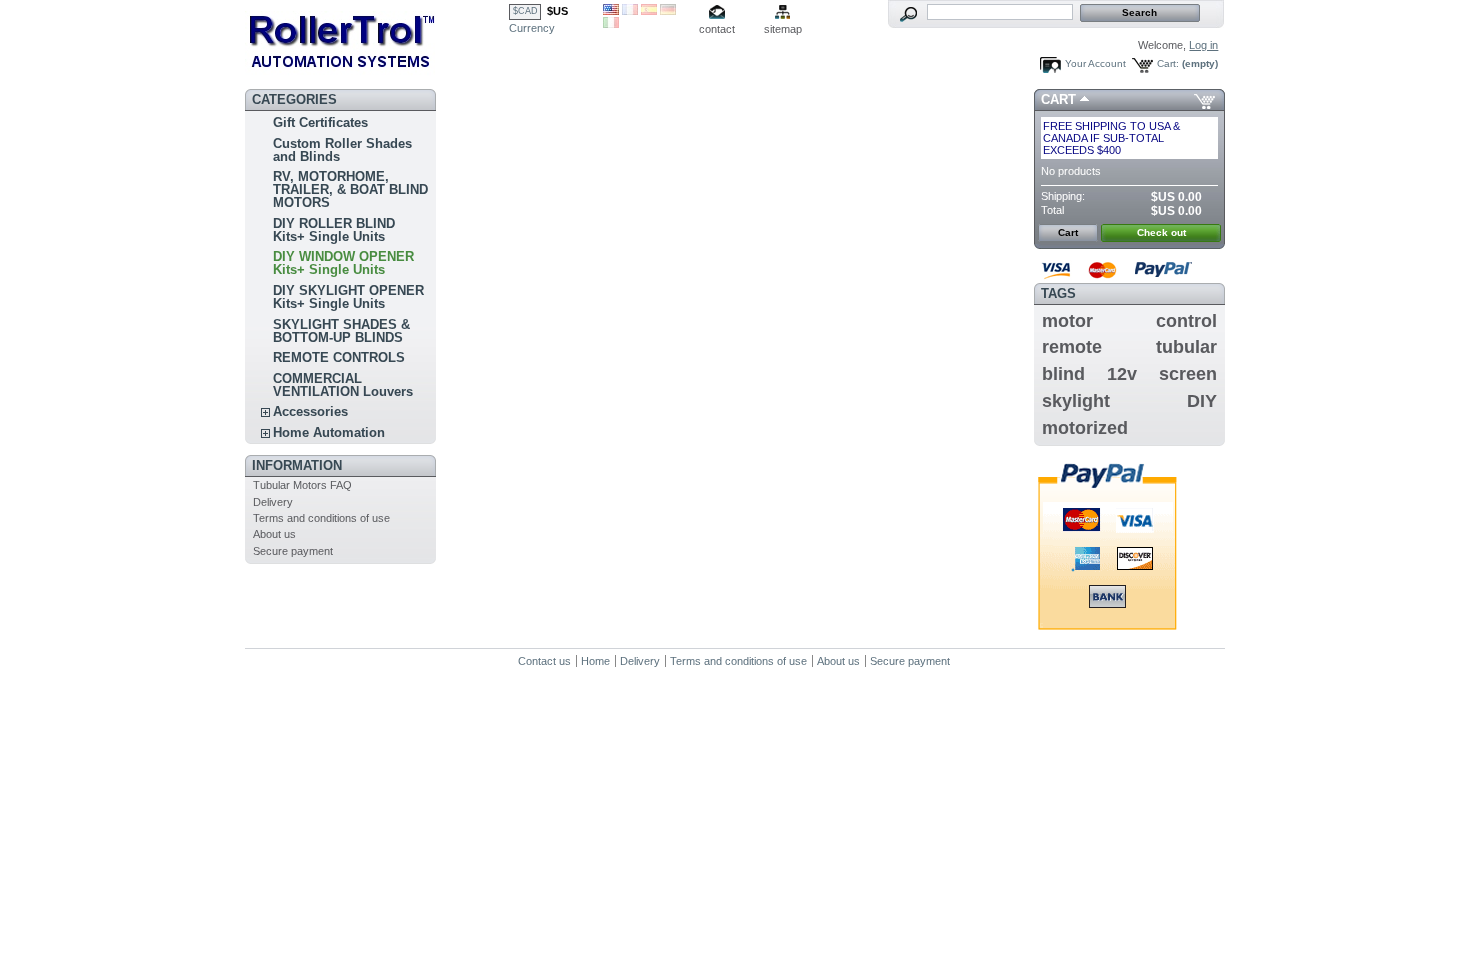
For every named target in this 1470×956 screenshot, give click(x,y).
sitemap (783, 29)
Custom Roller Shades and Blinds (342, 150)
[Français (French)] (630, 11)
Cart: (1168, 63)
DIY (1202, 401)
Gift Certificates (320, 122)
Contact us (544, 661)
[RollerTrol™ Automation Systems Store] (377, 40)
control (1186, 321)
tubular (1186, 347)
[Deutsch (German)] (668, 11)
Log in (1203, 45)
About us (274, 534)
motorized (1085, 428)
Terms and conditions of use (321, 518)
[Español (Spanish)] (649, 11)
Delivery (273, 502)
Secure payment (293, 551)
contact (717, 29)
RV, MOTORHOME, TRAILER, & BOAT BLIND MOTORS (350, 189)
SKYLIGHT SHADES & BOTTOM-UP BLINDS (341, 331)
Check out (1161, 232)
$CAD (525, 11)
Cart (1058, 99)
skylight (1076, 401)
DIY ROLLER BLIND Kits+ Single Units (334, 230)
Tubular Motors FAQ (302, 485)
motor (1067, 321)
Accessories (310, 411)
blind (1063, 374)
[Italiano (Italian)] (611, 24)
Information (297, 465)
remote (1072, 347)
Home (595, 661)
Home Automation (329, 432)
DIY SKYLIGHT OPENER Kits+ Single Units (348, 297)
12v (1122, 374)
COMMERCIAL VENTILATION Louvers (343, 385)
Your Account (1095, 63)
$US (557, 11)
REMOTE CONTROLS (339, 357)
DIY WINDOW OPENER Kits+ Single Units (343, 263)
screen (1188, 374)
